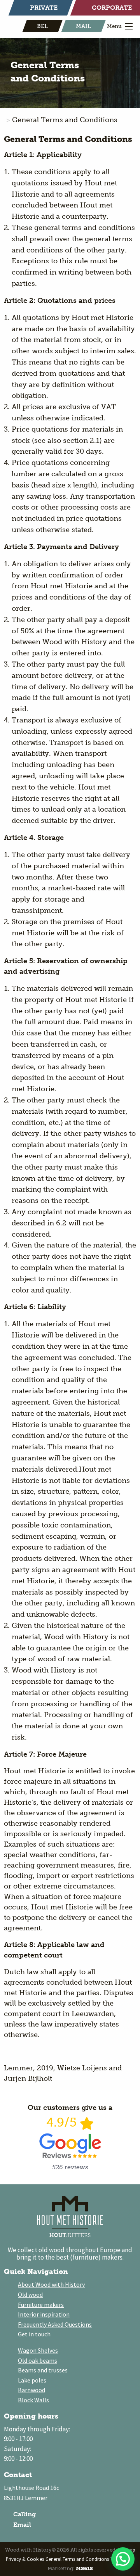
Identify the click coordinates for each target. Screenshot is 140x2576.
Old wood (30, 2294)
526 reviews (70, 2167)
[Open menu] (129, 26)
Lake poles (32, 2380)
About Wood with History (51, 2284)
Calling (24, 2514)
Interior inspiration (44, 2314)
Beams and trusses (43, 2370)
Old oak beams (38, 2360)
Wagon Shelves (38, 2350)
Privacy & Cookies (25, 2559)
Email (21, 2525)
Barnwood (31, 2390)
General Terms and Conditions (77, 2559)
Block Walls (33, 2400)
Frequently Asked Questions (55, 2324)
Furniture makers (41, 2305)
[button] (123, 2559)
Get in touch (34, 2334)
